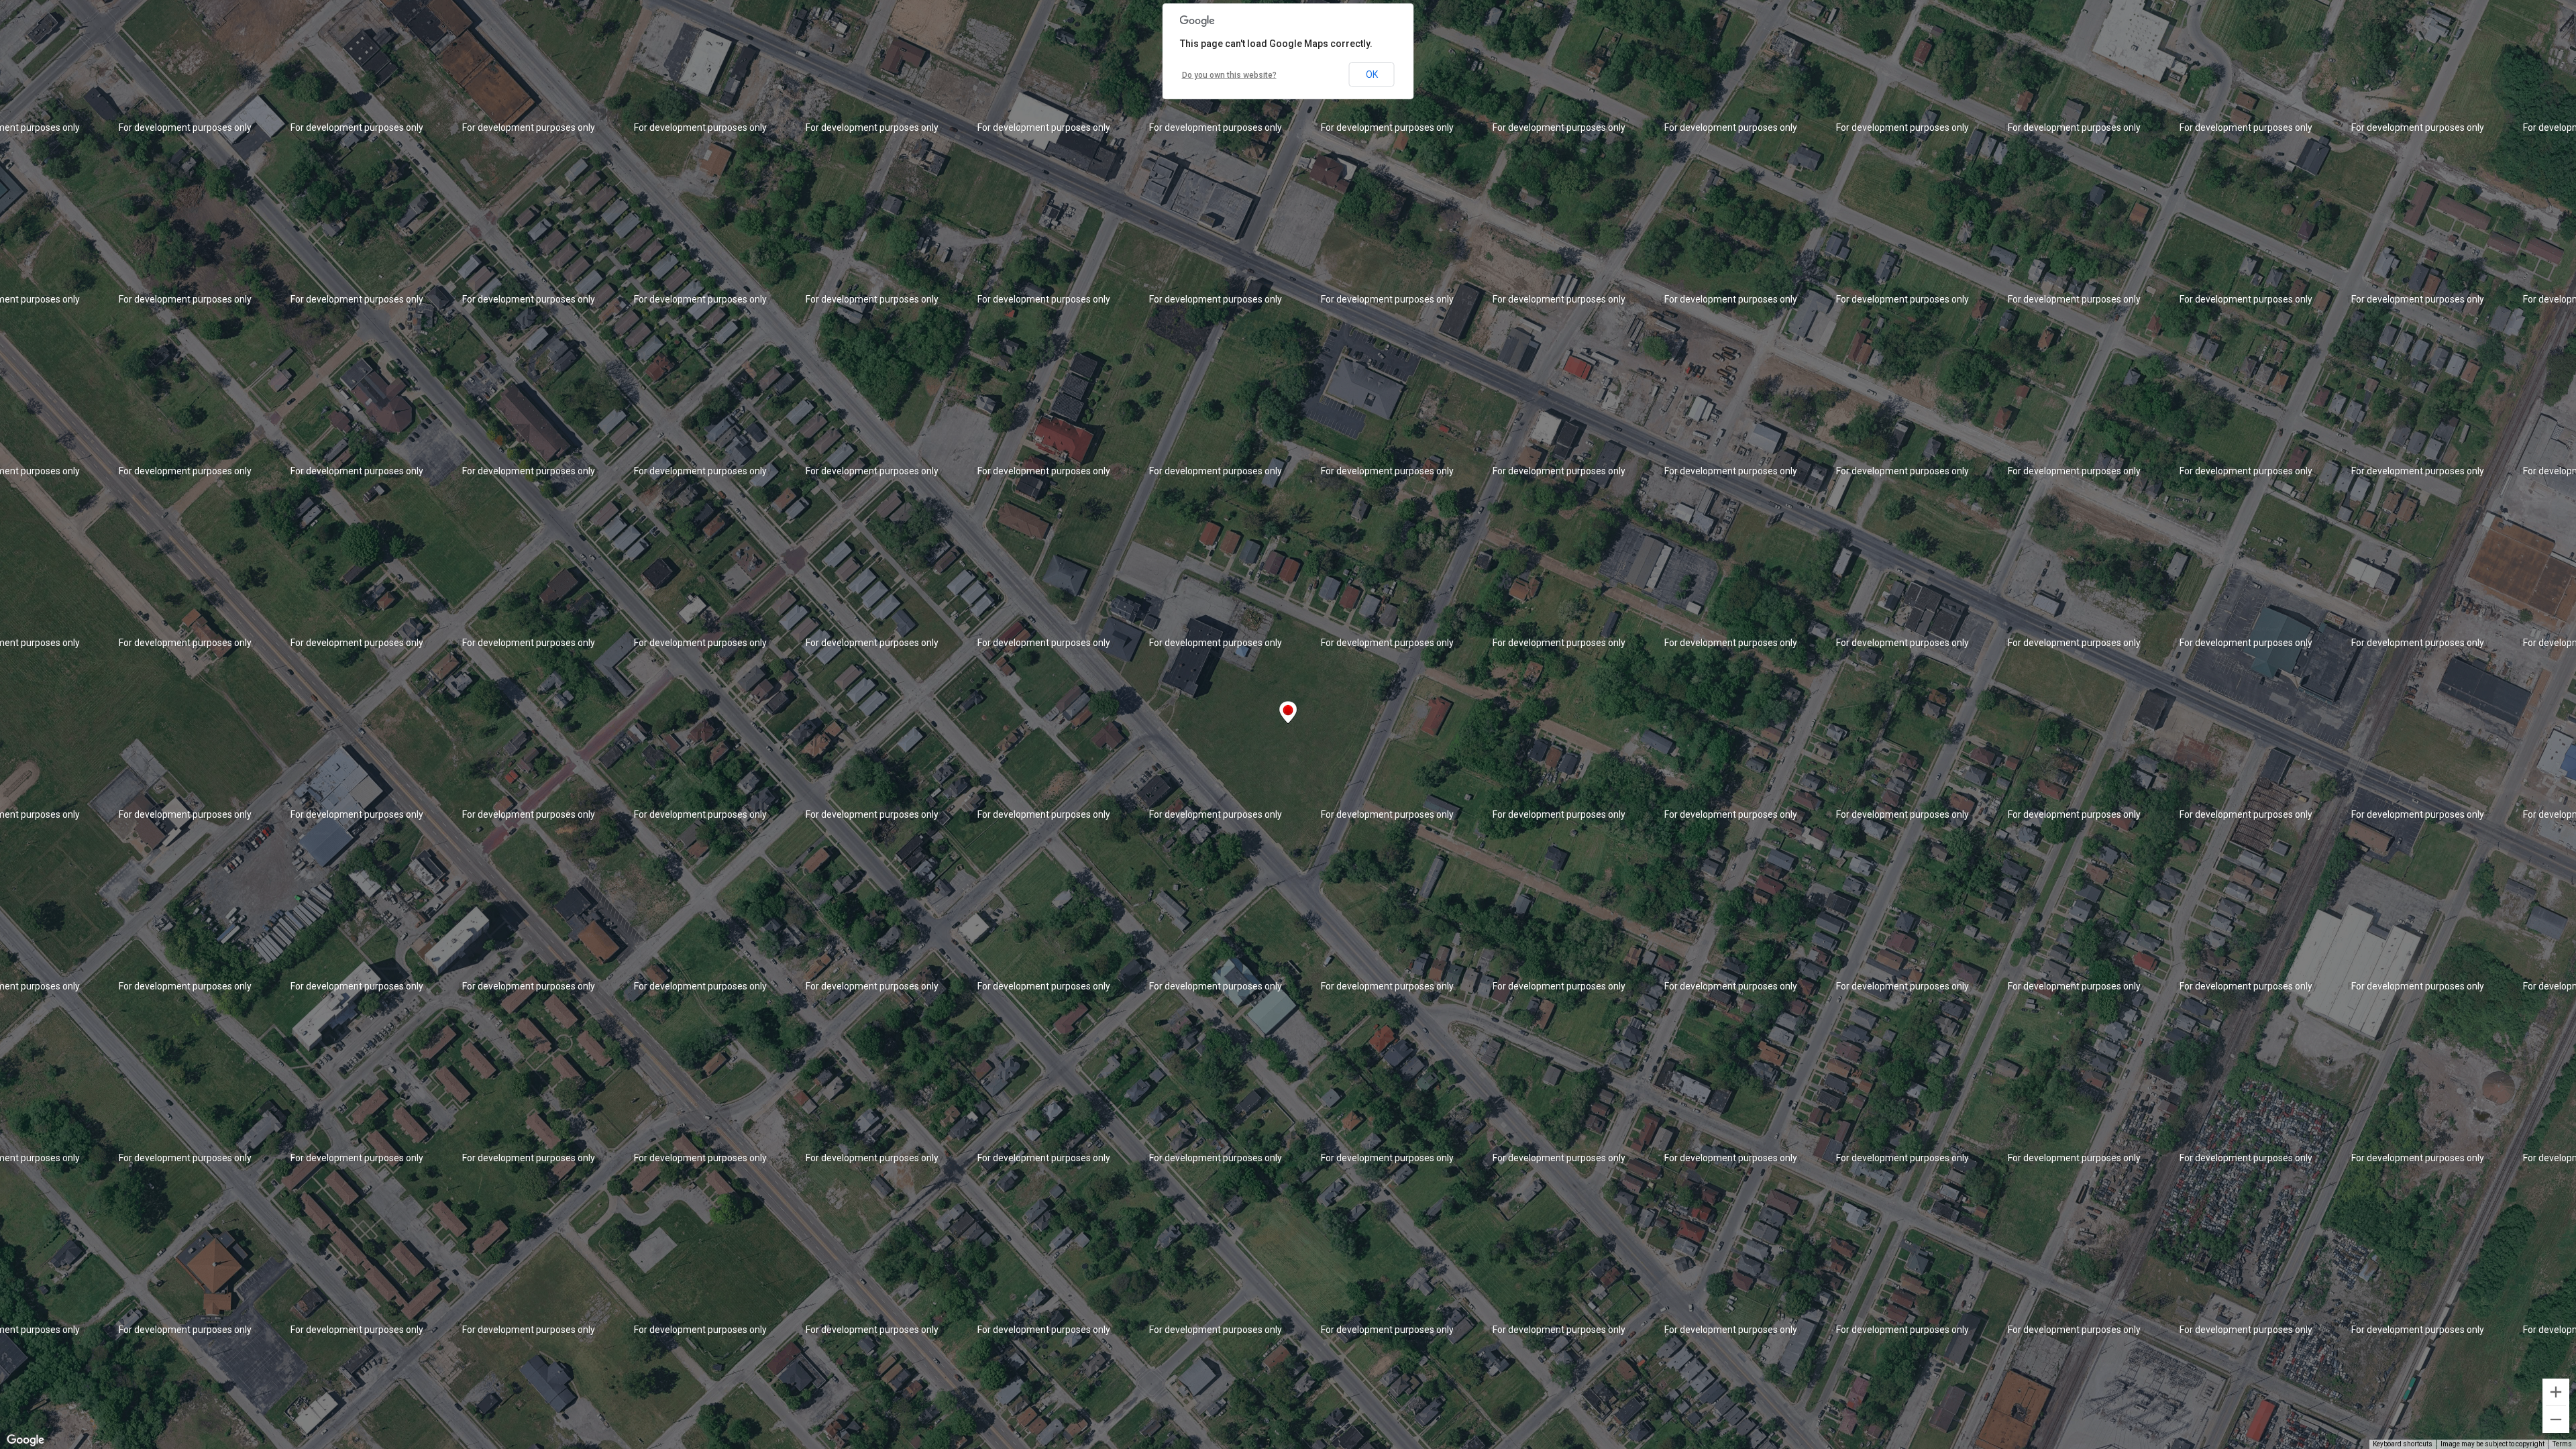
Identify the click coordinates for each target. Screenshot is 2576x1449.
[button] (1288, 712)
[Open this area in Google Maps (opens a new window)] (25, 1440)
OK (1372, 74)
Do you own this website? (1229, 75)
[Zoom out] (2556, 1419)
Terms (2562, 1444)
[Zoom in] (2556, 1392)
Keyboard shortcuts (2403, 1444)
